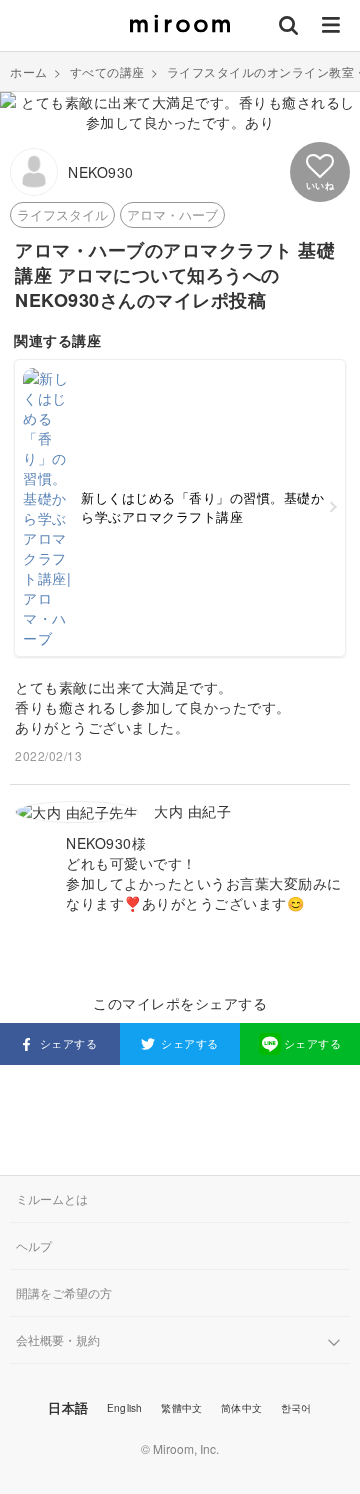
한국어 (296, 1408)
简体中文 (241, 1408)
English (124, 1408)
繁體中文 (181, 1408)
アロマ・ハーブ (172, 214)
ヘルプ (34, 1245)
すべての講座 (107, 71)
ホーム (29, 71)
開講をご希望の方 (64, 1292)
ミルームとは (52, 1198)
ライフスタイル (62, 214)
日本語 (68, 1407)
